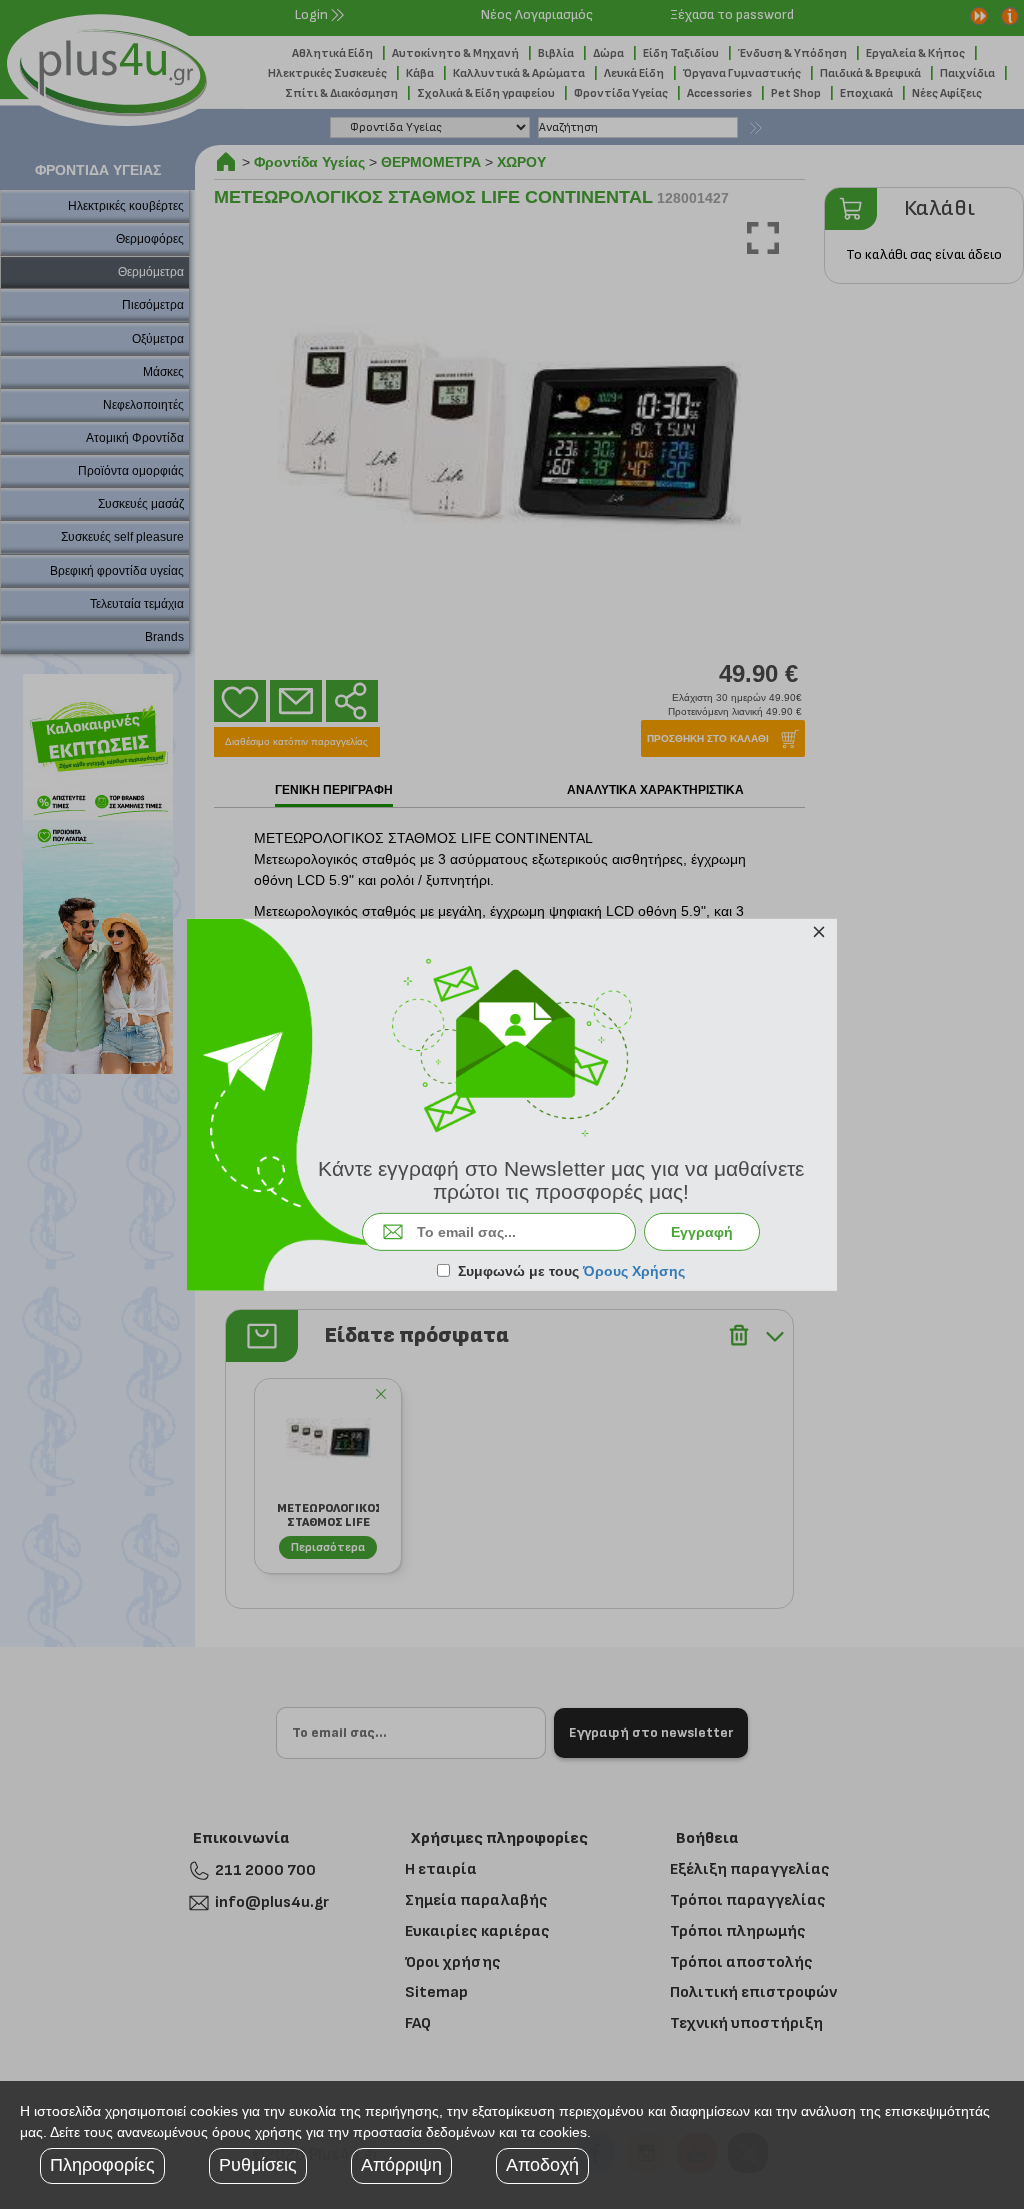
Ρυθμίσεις (258, 2165)
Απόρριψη (401, 2165)
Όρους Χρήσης (634, 1271)
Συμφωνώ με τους (571, 1271)
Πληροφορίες (102, 2165)
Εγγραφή (702, 1232)
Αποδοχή (542, 2165)
